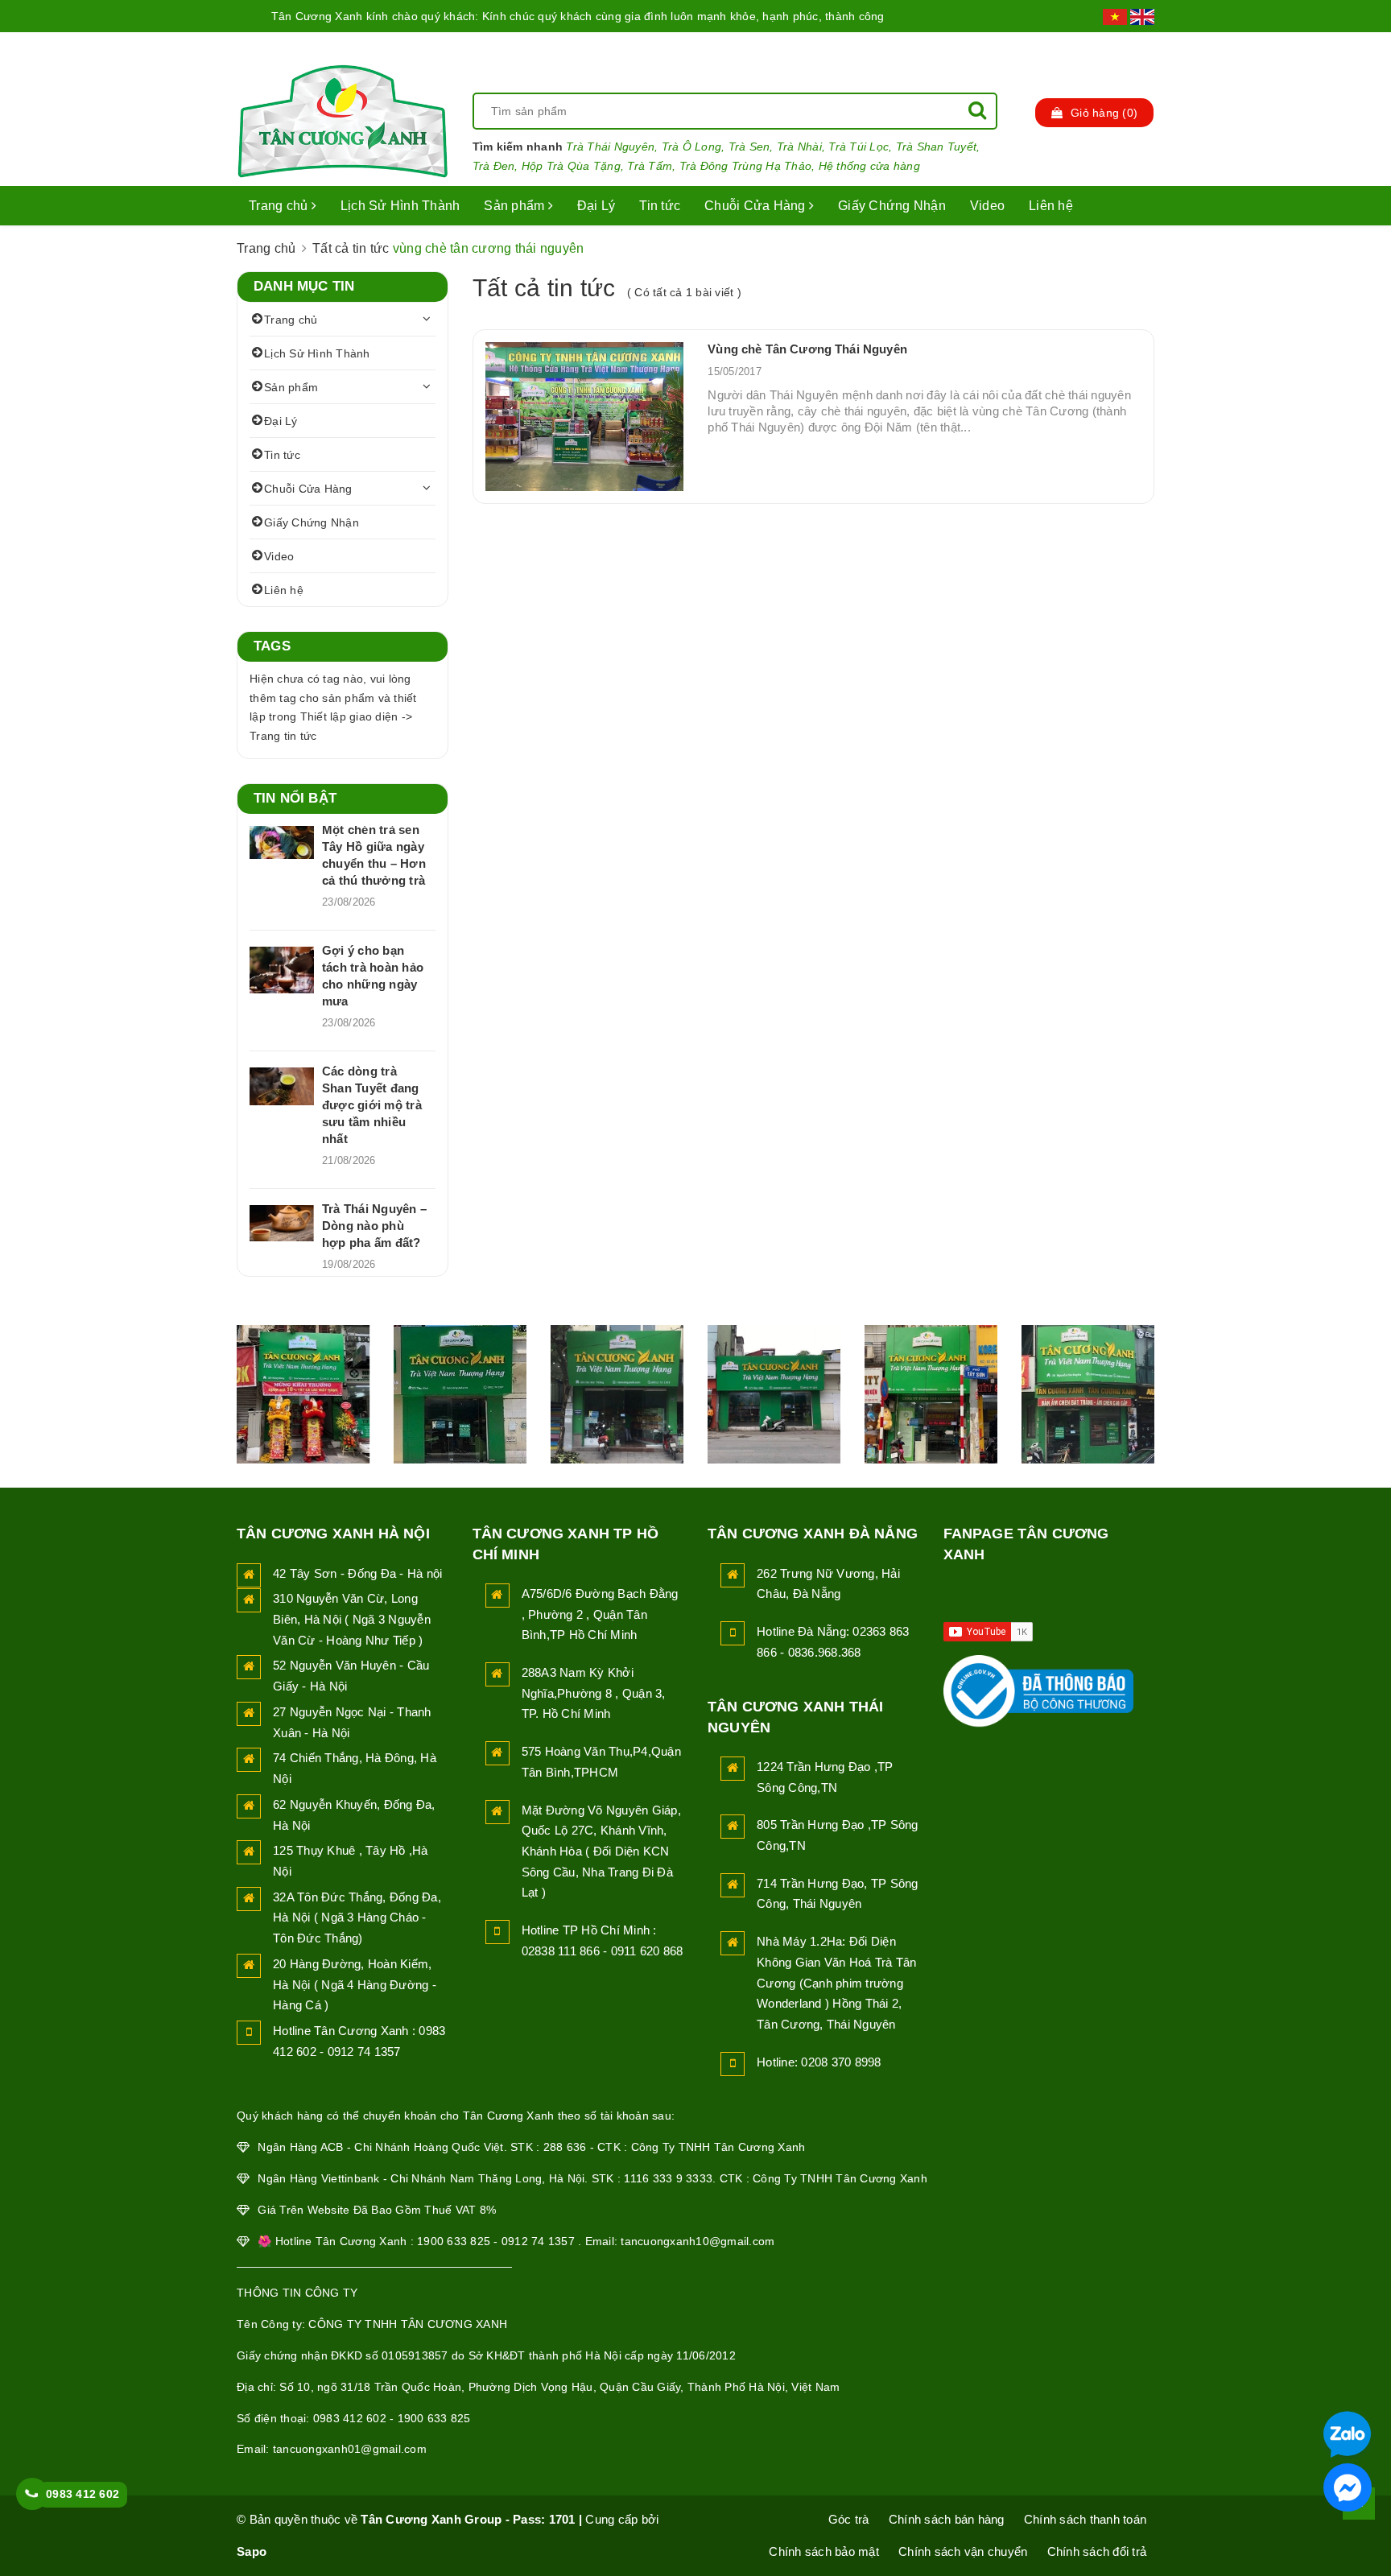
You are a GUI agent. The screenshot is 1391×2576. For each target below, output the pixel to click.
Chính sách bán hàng (947, 2519)
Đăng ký (1129, 48)
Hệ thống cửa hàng (869, 166)
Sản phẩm (516, 206)
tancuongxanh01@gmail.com (350, 2449)
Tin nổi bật (295, 798)
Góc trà (849, 2519)
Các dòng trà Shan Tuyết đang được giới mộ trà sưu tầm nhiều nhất (372, 1105)
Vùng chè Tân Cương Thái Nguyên (807, 349)
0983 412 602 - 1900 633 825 (392, 2418)
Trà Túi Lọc (859, 147)
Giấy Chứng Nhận (892, 206)
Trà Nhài (799, 147)
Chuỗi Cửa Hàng (757, 206)
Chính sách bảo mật (824, 2551)
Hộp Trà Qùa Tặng (571, 166)
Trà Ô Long (692, 147)
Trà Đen (494, 166)
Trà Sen (749, 147)
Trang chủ (280, 206)
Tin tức (660, 206)
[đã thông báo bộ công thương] (1038, 1686)
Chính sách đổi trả (1097, 2551)
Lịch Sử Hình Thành (400, 206)
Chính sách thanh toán (1085, 2519)
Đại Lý (596, 206)
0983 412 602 (83, 2494)
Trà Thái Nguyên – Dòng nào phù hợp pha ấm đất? (374, 1226)
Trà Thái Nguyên (610, 147)
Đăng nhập (1042, 48)
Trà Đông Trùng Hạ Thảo (746, 166)
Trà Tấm (650, 166)
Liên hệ (1051, 206)
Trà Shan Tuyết (937, 147)
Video (987, 206)
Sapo (252, 2551)
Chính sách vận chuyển (963, 2551)
